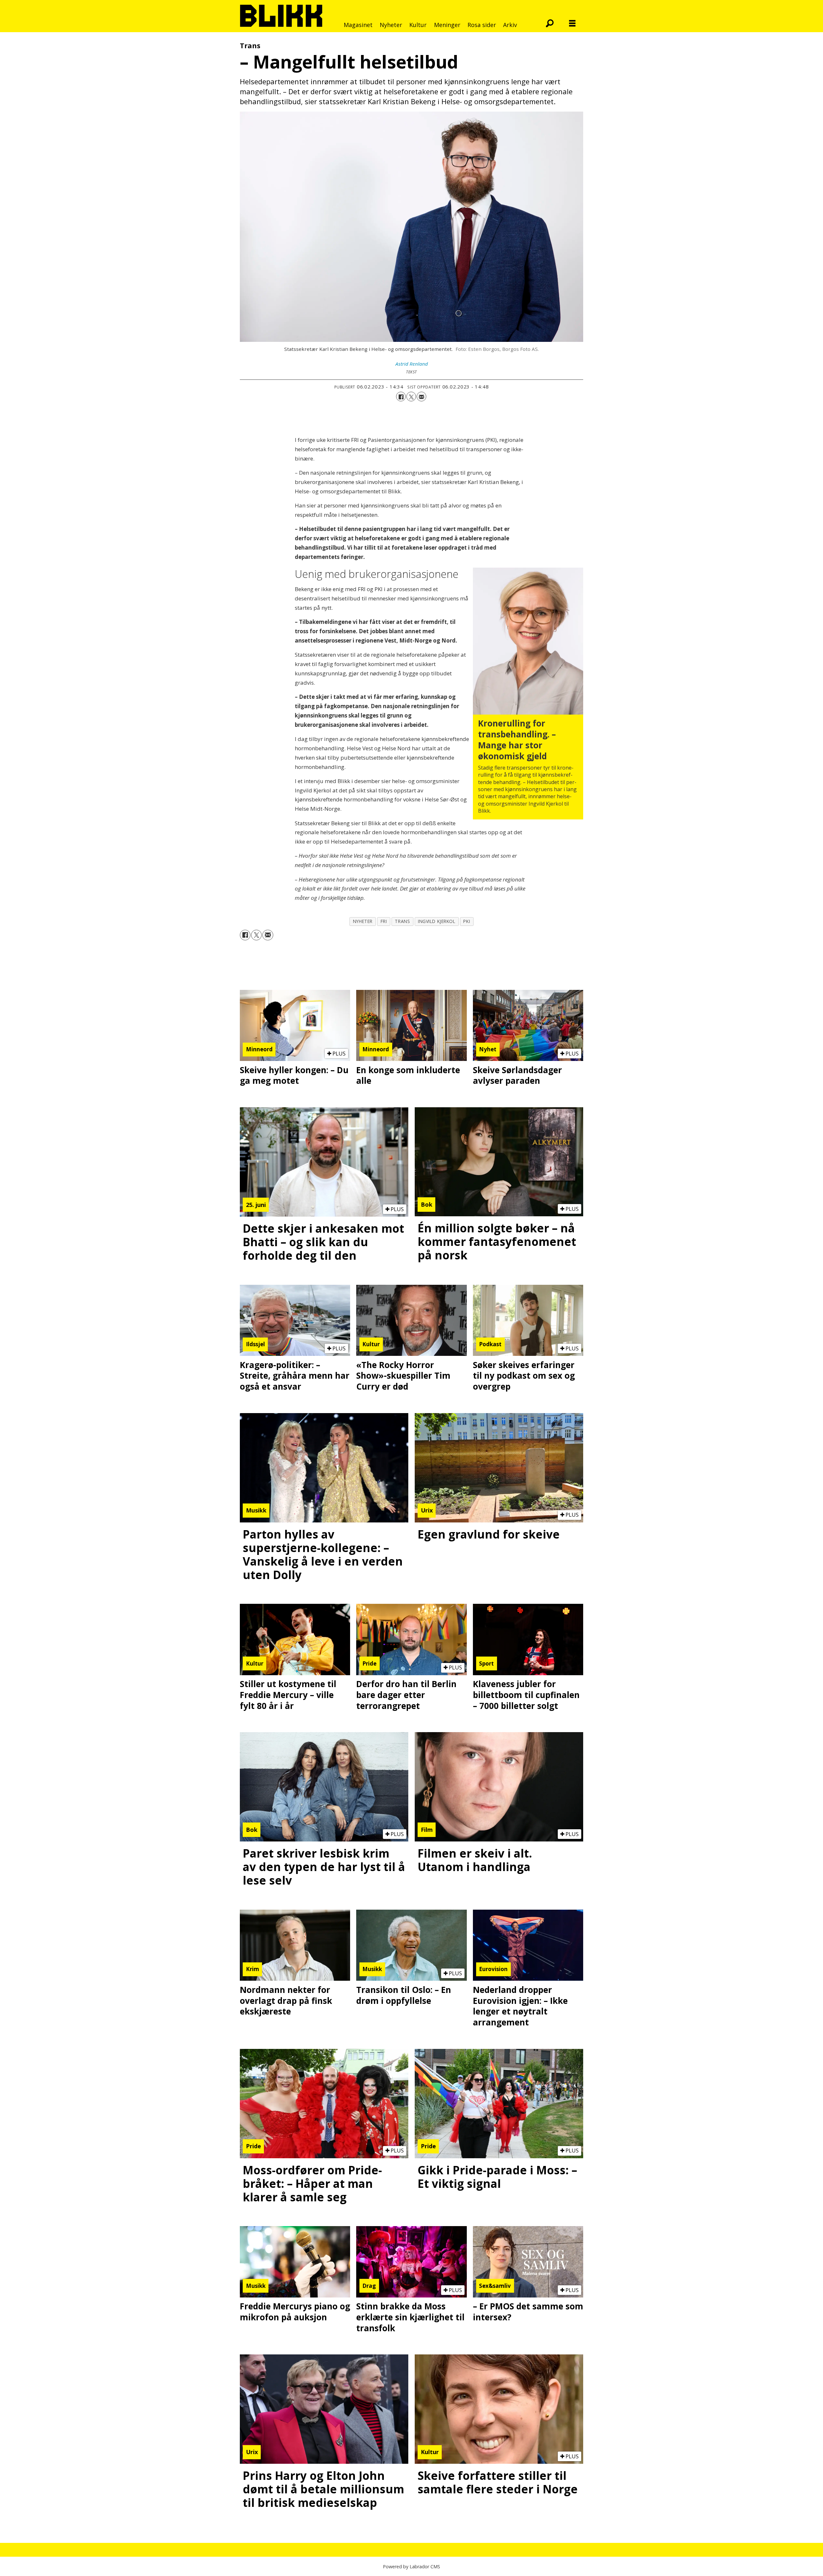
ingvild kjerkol (437, 921)
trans (402, 921)
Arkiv (510, 25)
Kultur (418, 25)
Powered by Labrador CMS (411, 2567)
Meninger (447, 25)
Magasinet (358, 25)
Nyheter (391, 25)
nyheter (363, 921)
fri (384, 921)
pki (467, 921)
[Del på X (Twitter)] (411, 397)
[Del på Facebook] (401, 397)
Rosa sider (482, 25)
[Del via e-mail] (421, 397)
